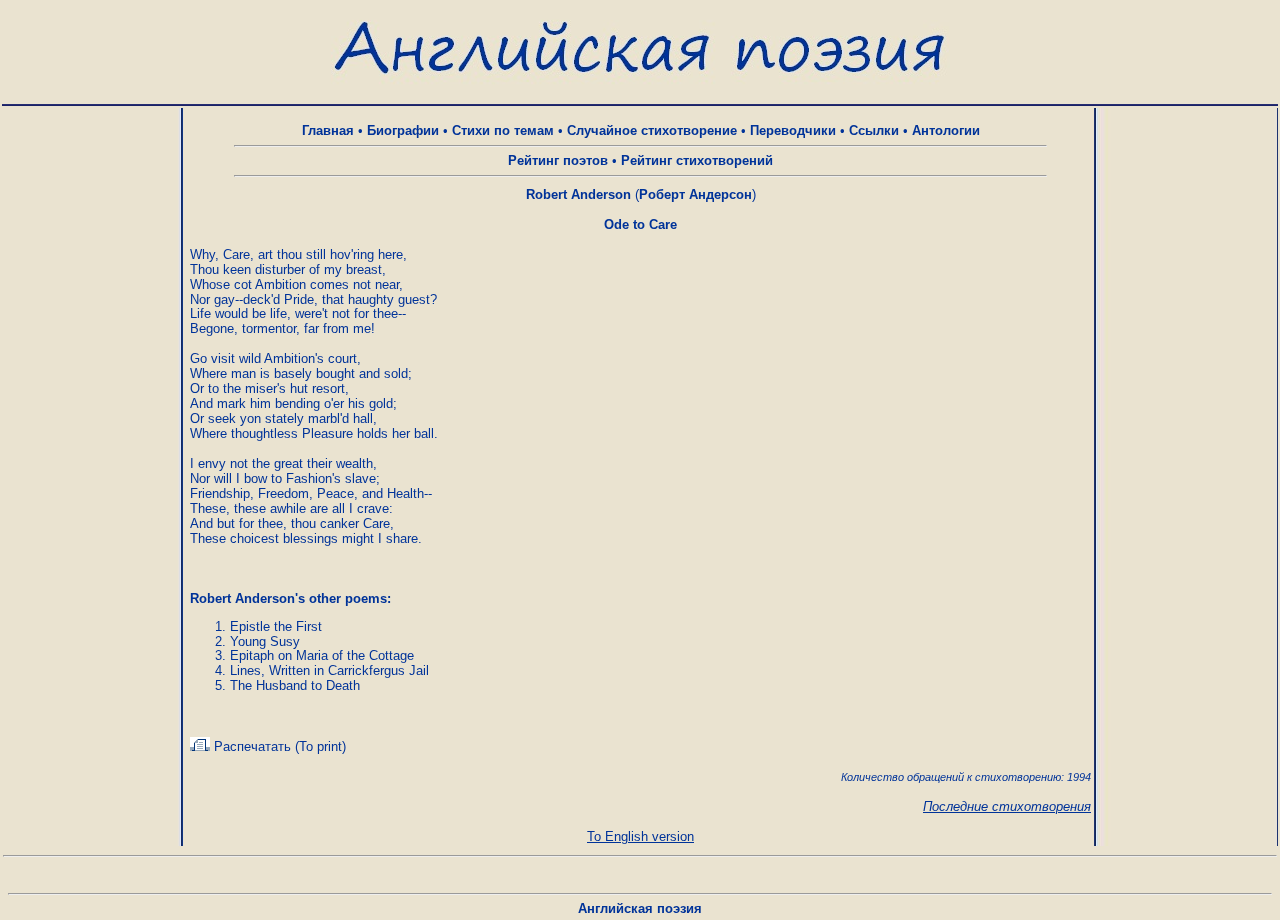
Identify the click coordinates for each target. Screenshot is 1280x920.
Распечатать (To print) (278, 746)
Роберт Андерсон (695, 194)
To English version (640, 836)
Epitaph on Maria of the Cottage (322, 655)
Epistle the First (276, 626)
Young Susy (265, 641)
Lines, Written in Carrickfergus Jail (329, 670)
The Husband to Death (295, 685)
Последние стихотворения (1007, 806)
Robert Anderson (578, 194)
